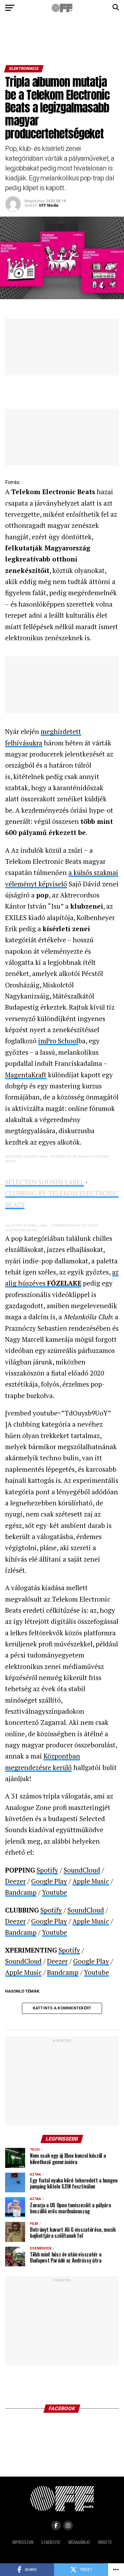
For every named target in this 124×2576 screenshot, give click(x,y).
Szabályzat (51, 2542)
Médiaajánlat (79, 2542)
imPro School (58, 1041)
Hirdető (105, 2542)
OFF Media (48, 205)
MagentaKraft (26, 1075)
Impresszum (23, 2542)
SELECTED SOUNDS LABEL (27, 1157)
